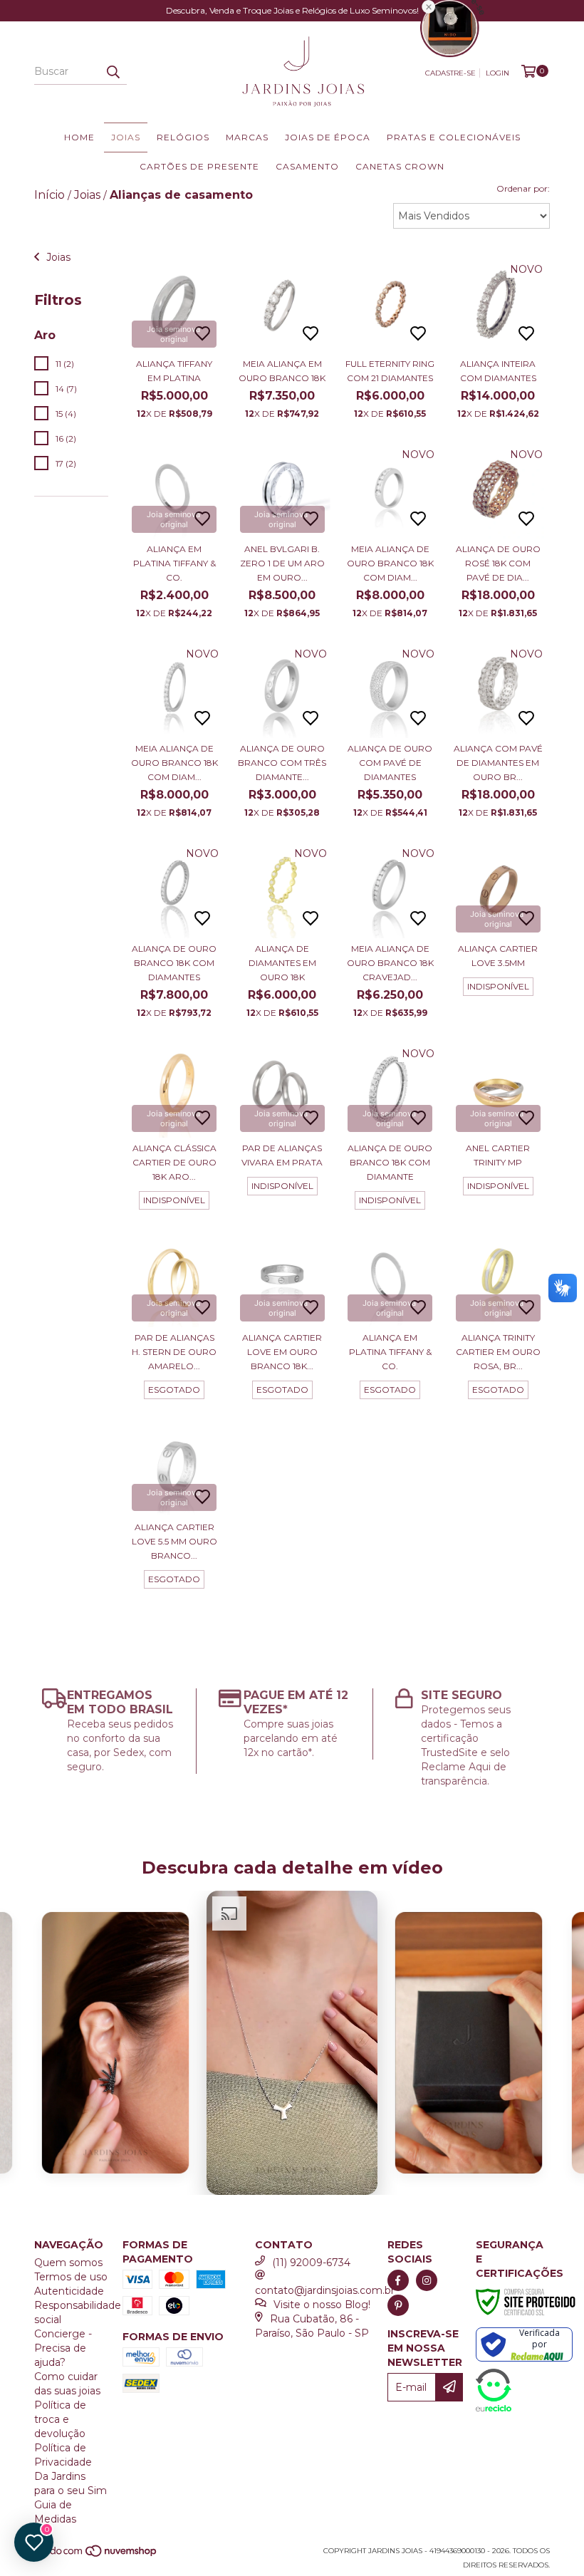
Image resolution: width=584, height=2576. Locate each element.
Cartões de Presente (199, 166)
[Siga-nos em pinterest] (398, 2305)
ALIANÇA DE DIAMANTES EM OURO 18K (282, 963)
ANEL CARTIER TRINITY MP (498, 1155)
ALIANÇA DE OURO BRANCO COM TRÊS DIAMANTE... (282, 763)
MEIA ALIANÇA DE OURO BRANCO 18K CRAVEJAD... (390, 963)
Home (79, 137)
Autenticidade (69, 2291)
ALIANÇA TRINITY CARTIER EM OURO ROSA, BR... (498, 1352)
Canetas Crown (400, 166)
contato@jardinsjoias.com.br (325, 2290)
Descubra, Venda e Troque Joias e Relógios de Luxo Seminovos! (292, 10)
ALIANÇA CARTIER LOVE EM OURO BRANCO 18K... (282, 1352)
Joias (126, 137)
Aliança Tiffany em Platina (174, 371)
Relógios (183, 137)
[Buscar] (113, 72)
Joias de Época (328, 137)
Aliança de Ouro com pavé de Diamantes (390, 763)
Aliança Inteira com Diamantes (498, 371)
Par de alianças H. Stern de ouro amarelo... (174, 1352)
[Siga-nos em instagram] (427, 2280)
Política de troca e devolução (60, 2419)
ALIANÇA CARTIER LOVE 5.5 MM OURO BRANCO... (174, 1541)
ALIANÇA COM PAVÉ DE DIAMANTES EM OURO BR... (498, 763)
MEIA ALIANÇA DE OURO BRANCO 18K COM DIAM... (390, 563)
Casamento (307, 166)
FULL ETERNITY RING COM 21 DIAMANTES (390, 371)
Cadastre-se (450, 73)
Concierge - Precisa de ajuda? (63, 2348)
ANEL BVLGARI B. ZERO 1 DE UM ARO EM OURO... (282, 563)
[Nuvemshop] (97, 2556)
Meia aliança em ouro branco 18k (282, 371)
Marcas (247, 137)
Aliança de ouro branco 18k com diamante (390, 1162)
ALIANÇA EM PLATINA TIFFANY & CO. (174, 563)
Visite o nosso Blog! (322, 2305)
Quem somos (68, 2263)
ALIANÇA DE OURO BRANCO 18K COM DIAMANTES (174, 963)
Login (497, 73)
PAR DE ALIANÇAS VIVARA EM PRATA (282, 1155)
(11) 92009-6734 (311, 2263)
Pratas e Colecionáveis (454, 137)
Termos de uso (71, 2277)
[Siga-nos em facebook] (398, 2280)
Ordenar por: (523, 188)
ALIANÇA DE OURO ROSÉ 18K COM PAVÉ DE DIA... (498, 563)
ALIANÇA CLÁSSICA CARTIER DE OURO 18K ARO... (174, 1162)
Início (49, 195)
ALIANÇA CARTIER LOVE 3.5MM (498, 956)
